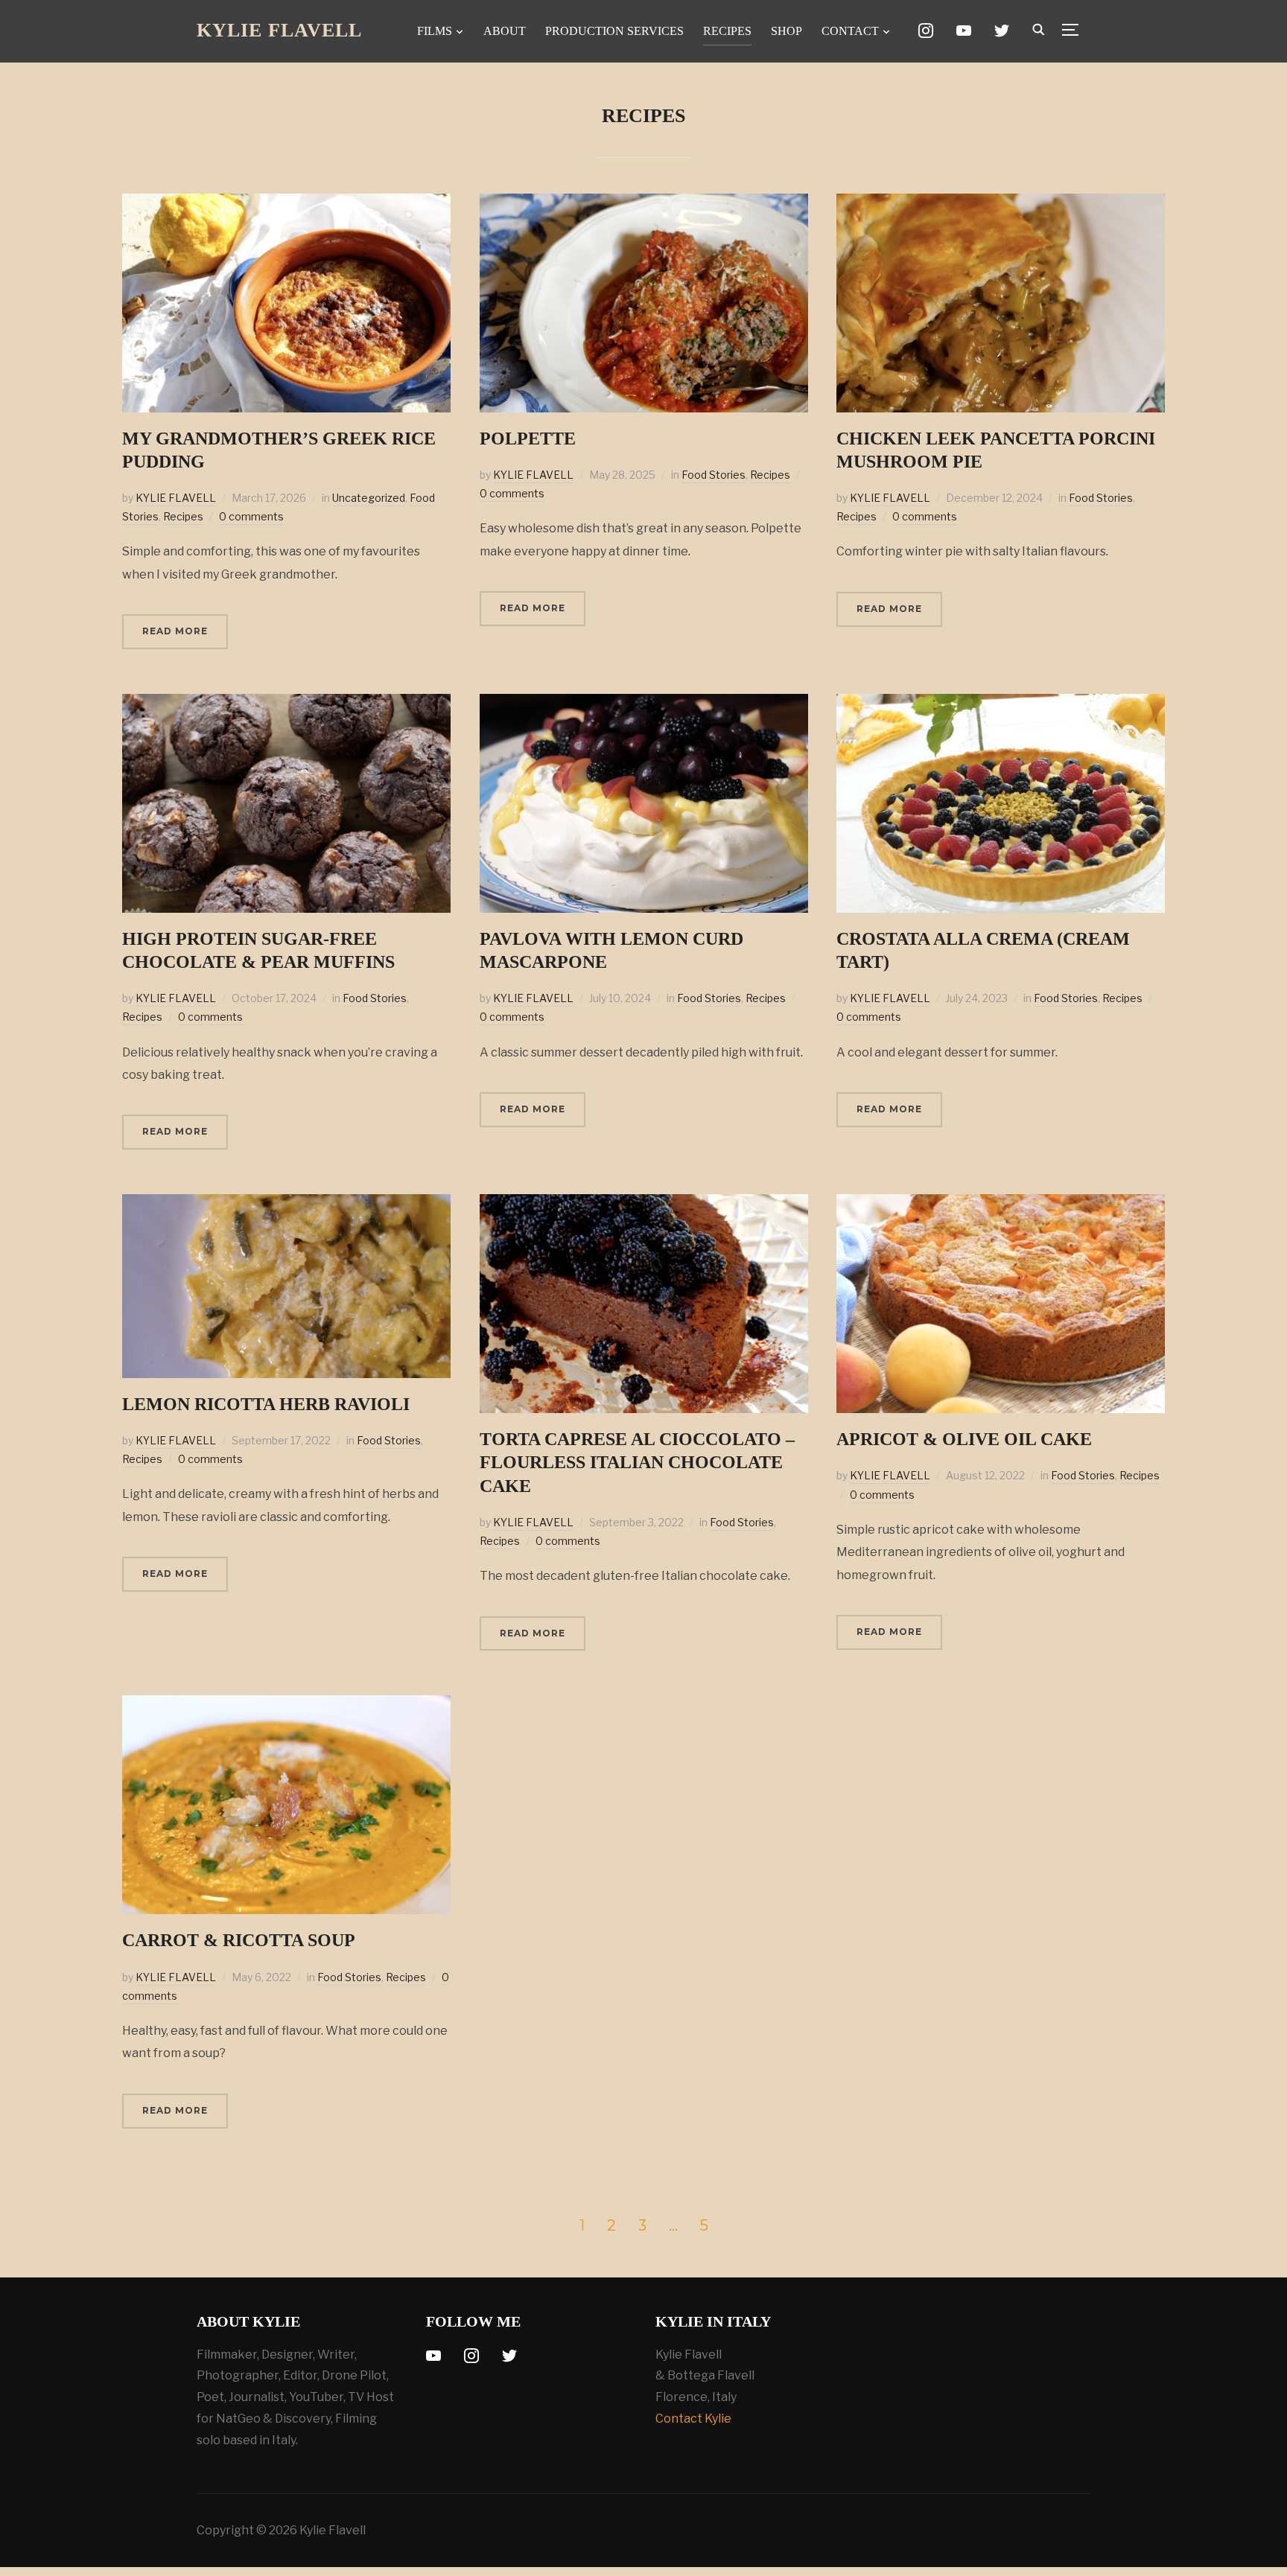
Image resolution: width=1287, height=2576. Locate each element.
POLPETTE (528, 439)
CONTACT (850, 31)
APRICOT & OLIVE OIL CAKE (964, 1439)
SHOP (786, 31)
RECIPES (727, 31)
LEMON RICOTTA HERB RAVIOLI (266, 1404)
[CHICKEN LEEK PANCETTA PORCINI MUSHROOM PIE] (1001, 204)
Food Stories (714, 475)
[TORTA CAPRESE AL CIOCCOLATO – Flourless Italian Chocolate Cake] (644, 1204)
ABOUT (505, 31)
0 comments (251, 516)
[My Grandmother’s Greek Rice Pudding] (286, 204)
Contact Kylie (693, 2419)
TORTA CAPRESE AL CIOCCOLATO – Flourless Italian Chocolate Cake (637, 1462)
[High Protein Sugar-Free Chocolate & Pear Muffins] (286, 704)
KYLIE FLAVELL (176, 498)
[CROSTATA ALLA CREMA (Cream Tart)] (1001, 704)
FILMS (435, 31)
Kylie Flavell (279, 30)
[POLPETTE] (644, 204)
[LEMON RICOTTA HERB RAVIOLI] (286, 1204)
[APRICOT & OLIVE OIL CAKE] (1001, 1204)
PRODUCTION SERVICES (614, 31)
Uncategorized (369, 498)
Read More (175, 631)
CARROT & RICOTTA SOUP (239, 1940)
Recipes (183, 516)
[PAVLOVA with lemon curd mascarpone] (644, 704)
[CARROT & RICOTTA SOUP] (286, 1705)
